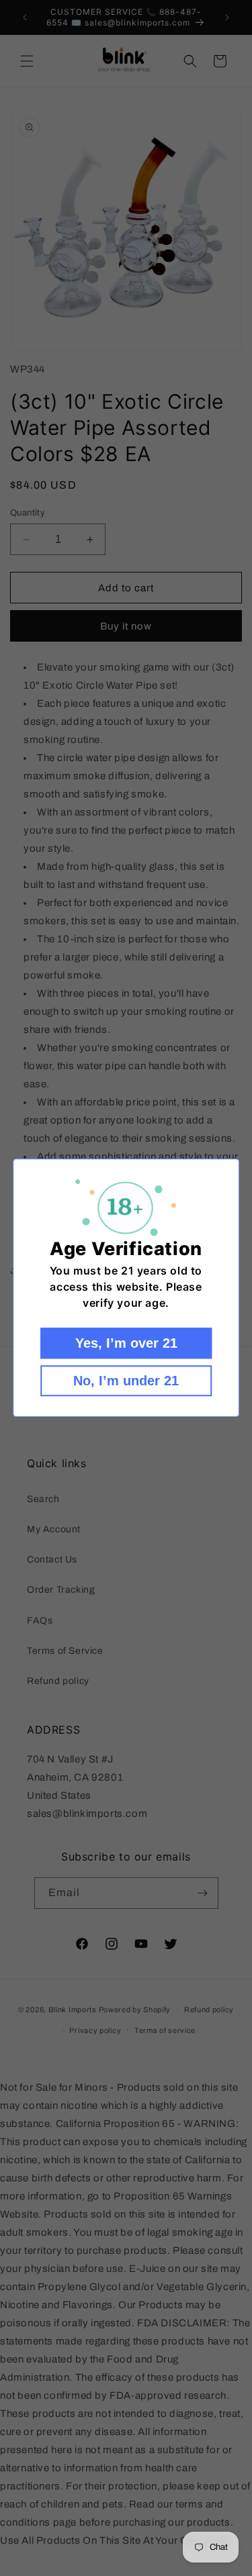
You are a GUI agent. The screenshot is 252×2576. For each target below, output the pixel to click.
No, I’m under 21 (126, 1381)
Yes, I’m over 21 (126, 1344)
